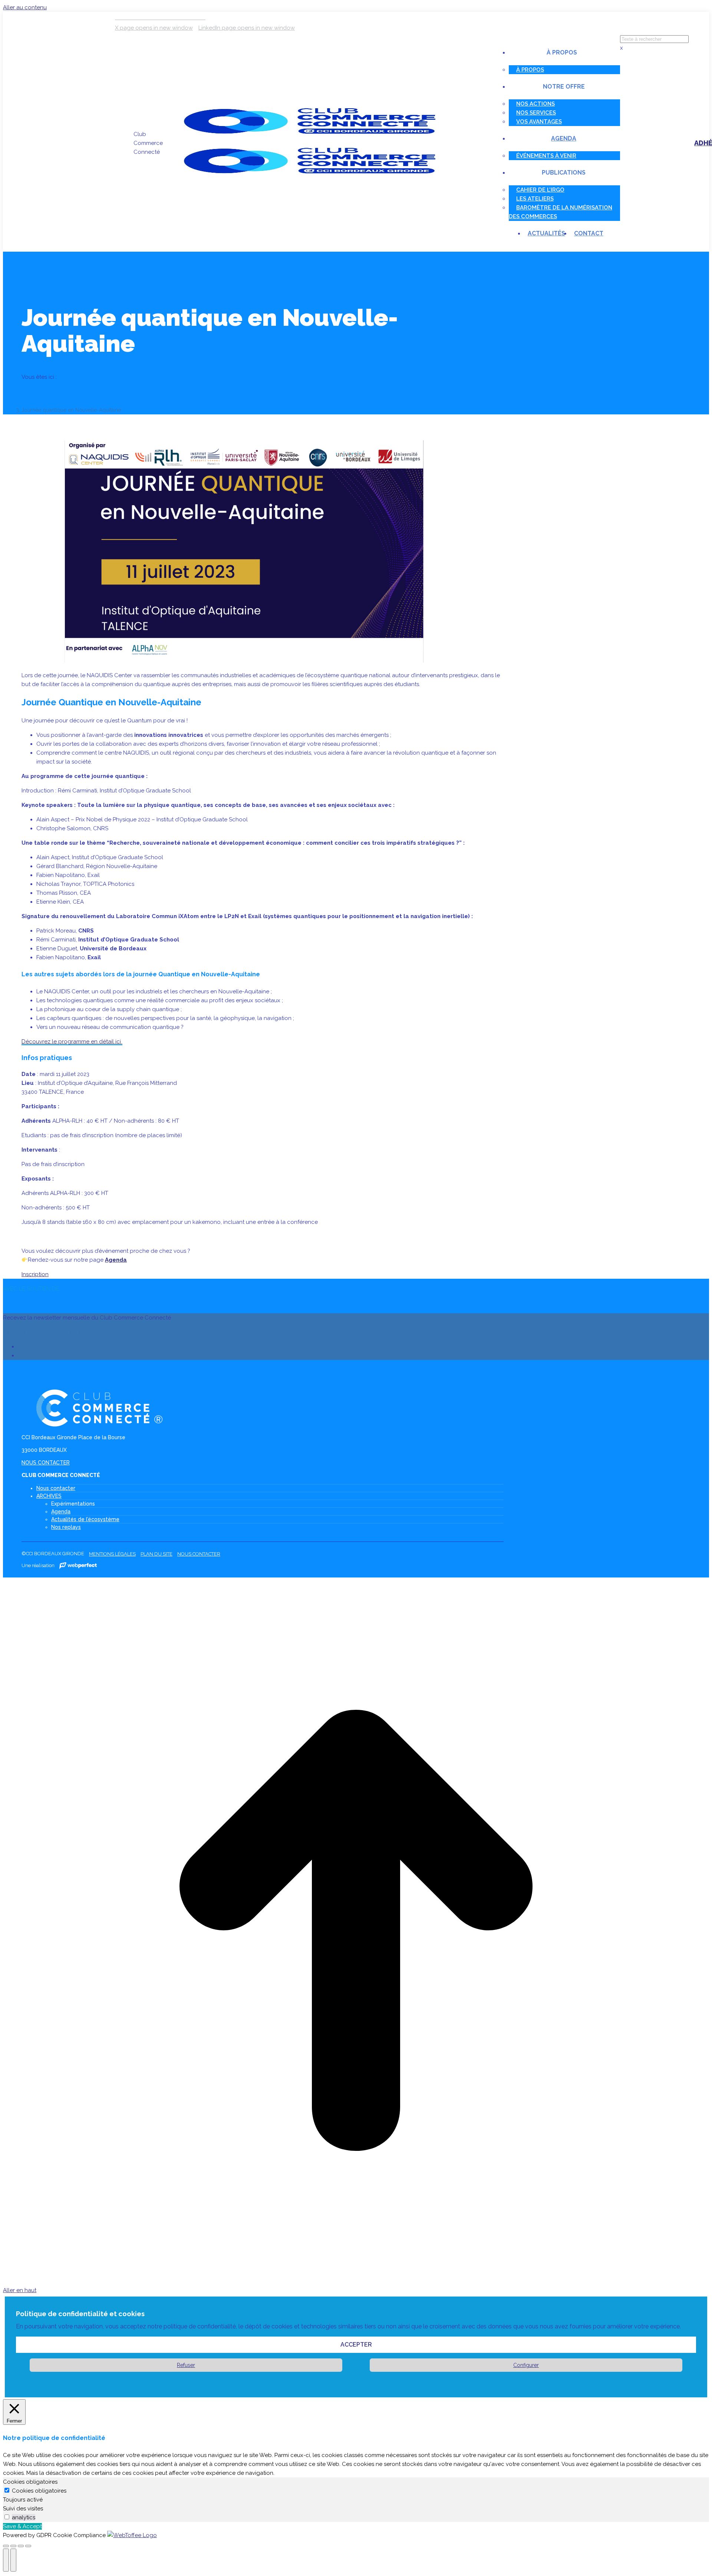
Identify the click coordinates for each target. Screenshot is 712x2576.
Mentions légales (112, 1554)
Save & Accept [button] (22, 2526)
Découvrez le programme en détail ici (72, 1042)
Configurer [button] (526, 2365)
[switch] (7, 2517)
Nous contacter (56, 1488)
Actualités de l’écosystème (85, 1519)
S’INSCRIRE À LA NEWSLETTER (43, 1332)
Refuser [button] (186, 2365)
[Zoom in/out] (28, 2546)
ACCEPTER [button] (356, 2345)
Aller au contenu (25, 7)
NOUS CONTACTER (46, 1463)
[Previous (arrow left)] (6, 2560)
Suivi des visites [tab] (23, 2509)
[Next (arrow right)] (13, 2560)
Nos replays (66, 1527)
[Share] (13, 2546)
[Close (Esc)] (6, 2546)
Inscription (35, 1274)
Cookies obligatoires (39, 2491)
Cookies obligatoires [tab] (30, 2482)
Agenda (116, 1260)
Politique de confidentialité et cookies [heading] (80, 2314)
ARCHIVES (49, 1496)
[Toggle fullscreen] (21, 2546)
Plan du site (156, 1554)
